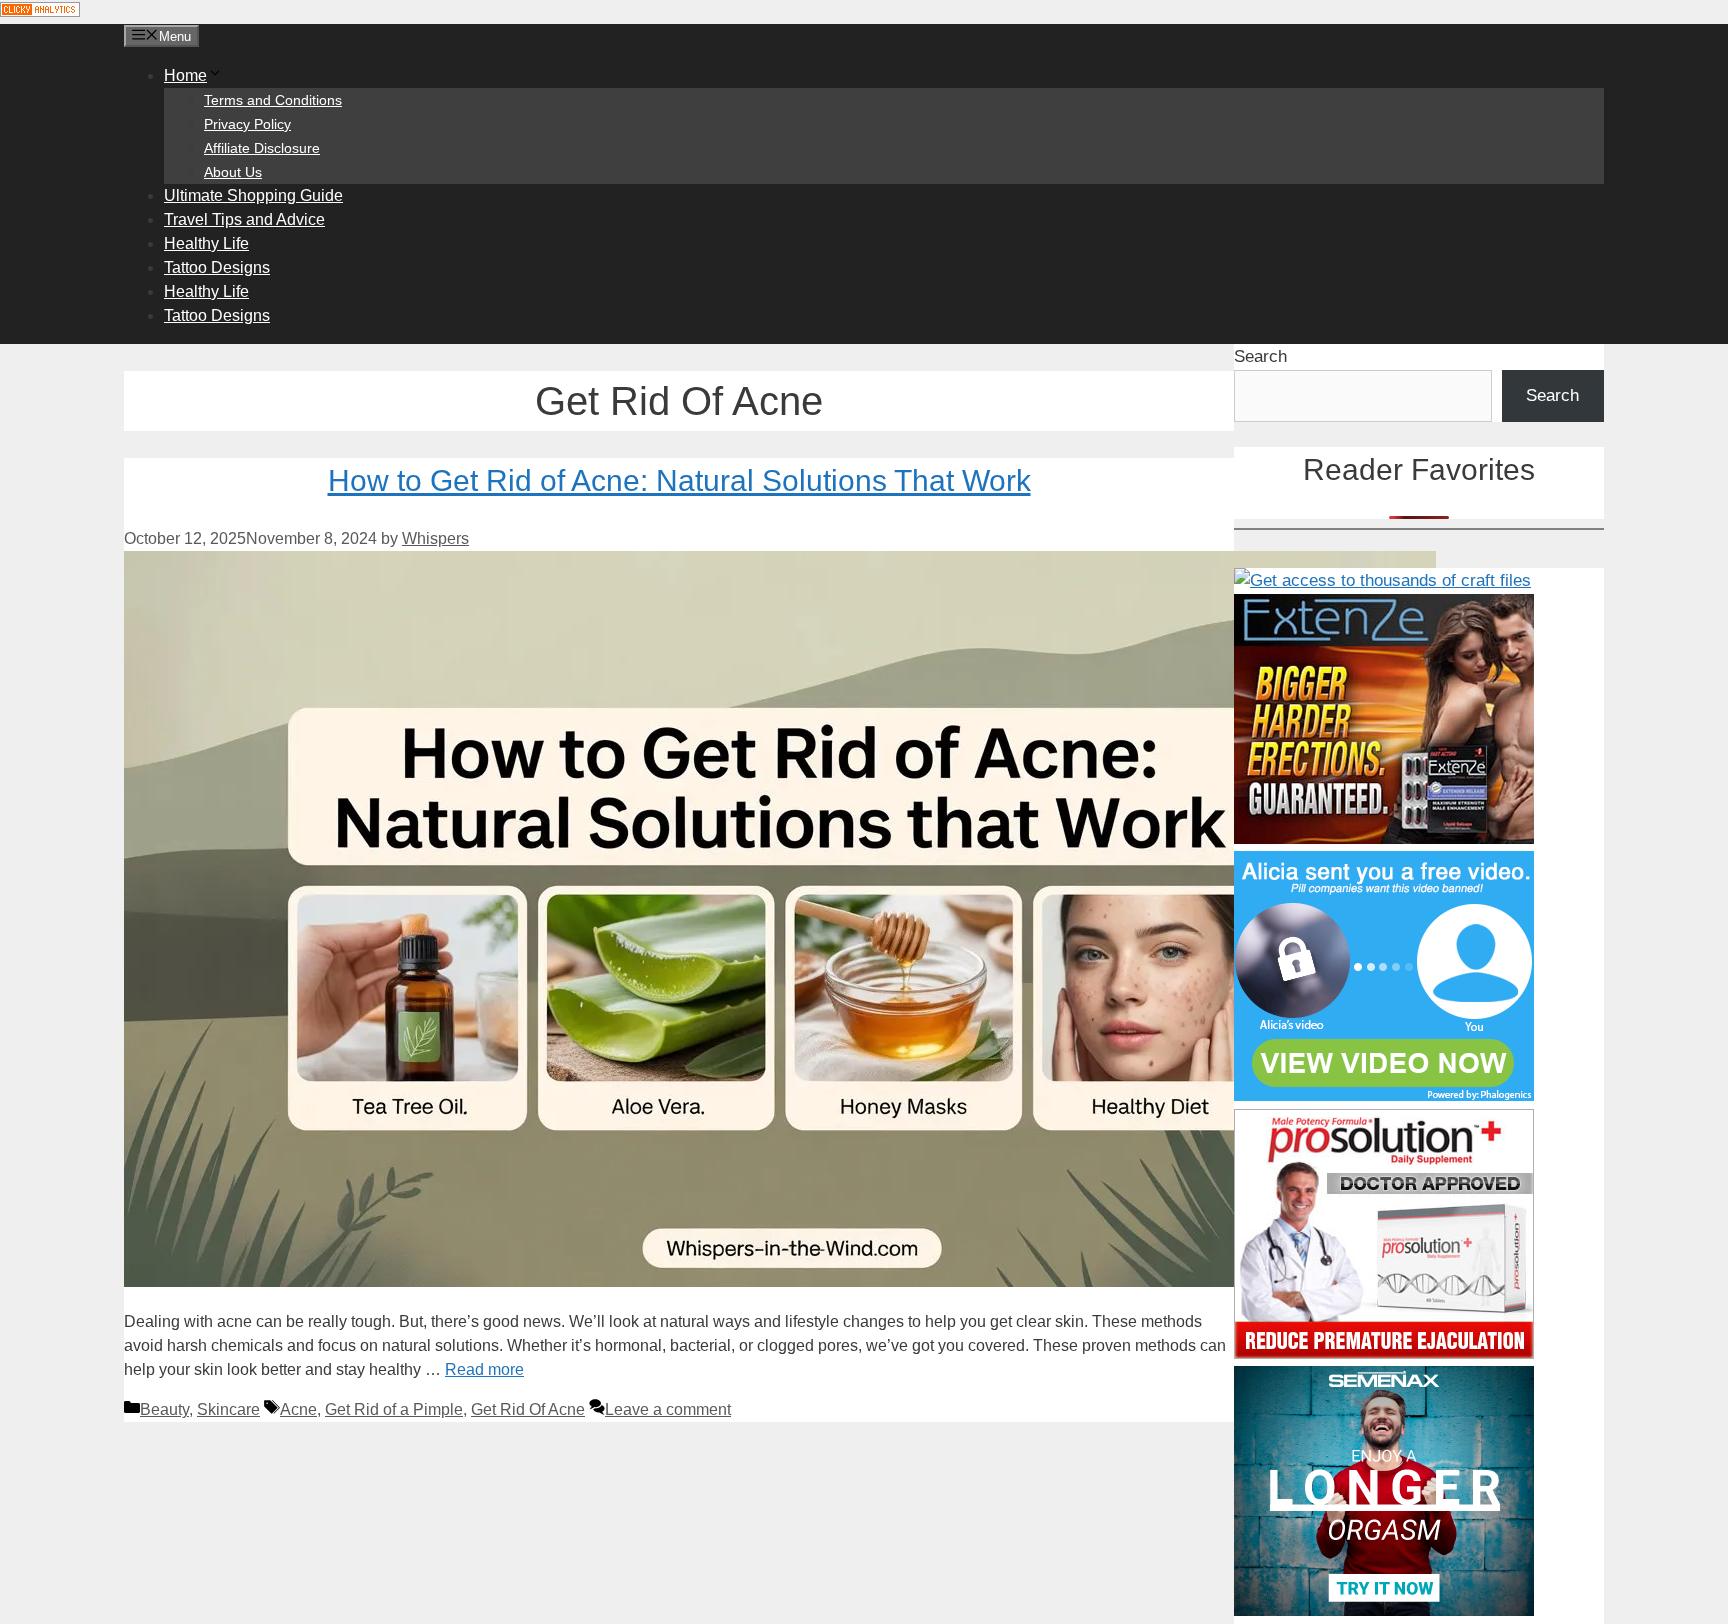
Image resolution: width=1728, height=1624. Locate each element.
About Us (233, 172)
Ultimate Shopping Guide (253, 195)
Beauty (164, 1409)
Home (185, 75)
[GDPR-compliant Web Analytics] (40, 11)
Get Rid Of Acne (528, 1409)
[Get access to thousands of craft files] (1382, 580)
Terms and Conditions (273, 100)
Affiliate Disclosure (262, 148)
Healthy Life (206, 243)
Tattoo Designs (217, 267)
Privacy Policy (247, 124)
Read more (484, 1369)
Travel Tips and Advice (244, 219)
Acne (298, 1409)
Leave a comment (668, 1409)
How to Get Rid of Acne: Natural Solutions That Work (679, 480)
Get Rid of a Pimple (394, 1409)
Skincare (228, 1409)
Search (1260, 356)
